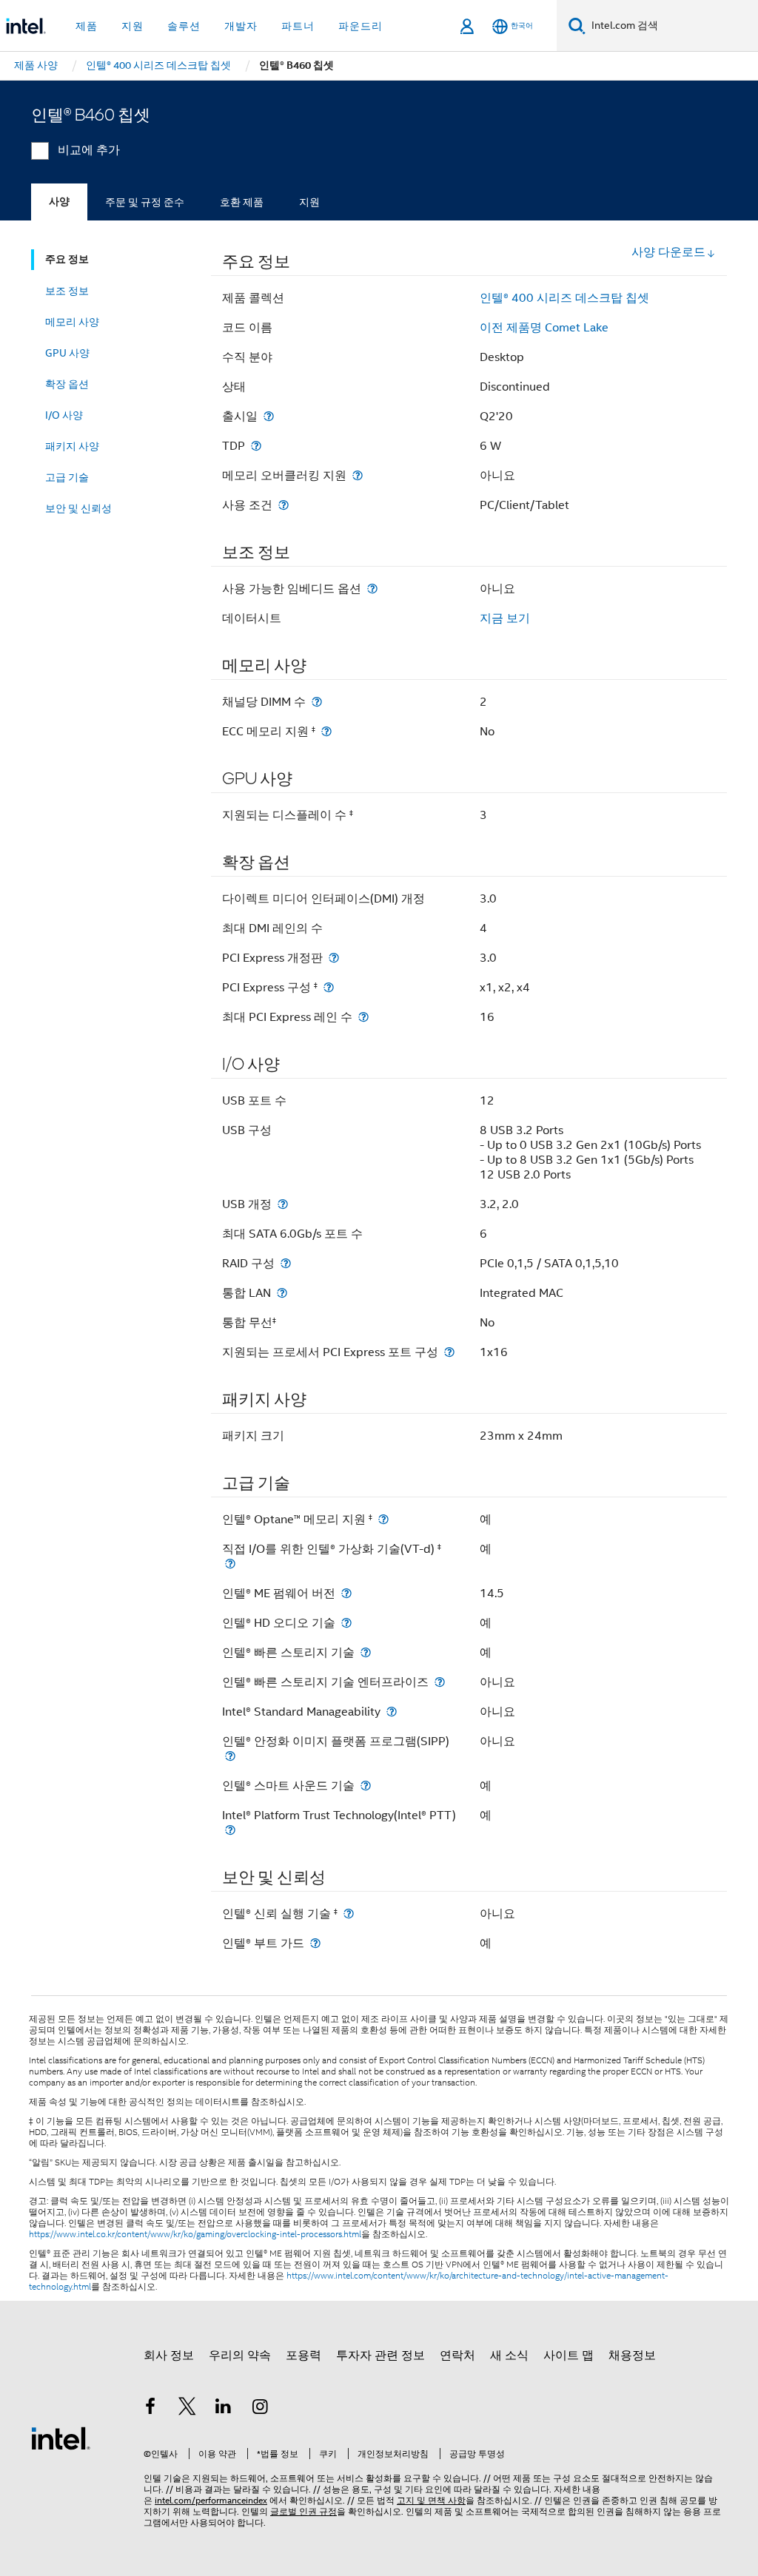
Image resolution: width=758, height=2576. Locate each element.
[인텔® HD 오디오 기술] (346, 1623)
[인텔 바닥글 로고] (61, 2438)
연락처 (457, 2356)
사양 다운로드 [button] (668, 252)
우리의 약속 (240, 2356)
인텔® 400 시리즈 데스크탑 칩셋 (564, 298)
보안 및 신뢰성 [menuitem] (78, 508)
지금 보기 (505, 618)
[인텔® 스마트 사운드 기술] (366, 1786)
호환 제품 (242, 202)
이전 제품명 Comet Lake (544, 328)
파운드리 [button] (360, 26)
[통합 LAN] (282, 1293)
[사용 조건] (284, 505)
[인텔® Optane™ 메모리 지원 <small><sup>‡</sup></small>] (383, 1519)
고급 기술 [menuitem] (67, 477)
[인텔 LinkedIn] (224, 2409)
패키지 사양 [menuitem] (72, 446)
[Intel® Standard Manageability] (392, 1712)
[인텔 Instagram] (261, 2409)
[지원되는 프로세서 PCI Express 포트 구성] (449, 1352)
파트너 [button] (298, 26)
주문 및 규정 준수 (145, 202)
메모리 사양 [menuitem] (72, 322)
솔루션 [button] (184, 26)
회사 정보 (169, 2356)
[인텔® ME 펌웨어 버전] (346, 1593)
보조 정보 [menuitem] (67, 291)
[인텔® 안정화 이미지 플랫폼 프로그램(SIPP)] (230, 1756)
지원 (309, 202)
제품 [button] (87, 26)
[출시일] (269, 416)
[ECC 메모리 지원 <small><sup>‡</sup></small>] (326, 731)
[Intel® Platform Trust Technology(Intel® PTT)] (230, 1830)
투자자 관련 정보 (380, 2356)
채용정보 (632, 2356)
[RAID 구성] (286, 1263)
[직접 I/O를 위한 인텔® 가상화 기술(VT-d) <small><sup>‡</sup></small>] (230, 1564)
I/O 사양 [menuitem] (64, 415)
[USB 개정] (283, 1204)
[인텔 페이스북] (150, 2409)
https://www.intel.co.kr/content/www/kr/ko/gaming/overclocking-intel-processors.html (195, 2234)
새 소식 (509, 2356)
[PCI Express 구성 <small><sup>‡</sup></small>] (329, 987)
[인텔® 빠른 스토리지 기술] (366, 1652)
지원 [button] (133, 26)
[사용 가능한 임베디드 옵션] (372, 589)
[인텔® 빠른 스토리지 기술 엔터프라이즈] (440, 1682)
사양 (59, 202)
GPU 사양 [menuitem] (67, 353)
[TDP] (256, 446)
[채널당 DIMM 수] (317, 702)
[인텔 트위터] (187, 2409)
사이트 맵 (568, 2356)
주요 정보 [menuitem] (67, 259)
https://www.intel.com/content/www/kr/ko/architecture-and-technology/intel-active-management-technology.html (349, 2281)
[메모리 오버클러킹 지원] (358, 475)
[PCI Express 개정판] (334, 958)
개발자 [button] (241, 26)
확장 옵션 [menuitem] (67, 384)
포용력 (303, 2356)
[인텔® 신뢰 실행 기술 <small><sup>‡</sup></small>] (349, 1914)
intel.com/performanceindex (211, 2500)
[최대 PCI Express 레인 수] (363, 1017)
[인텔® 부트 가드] (315, 1943)
